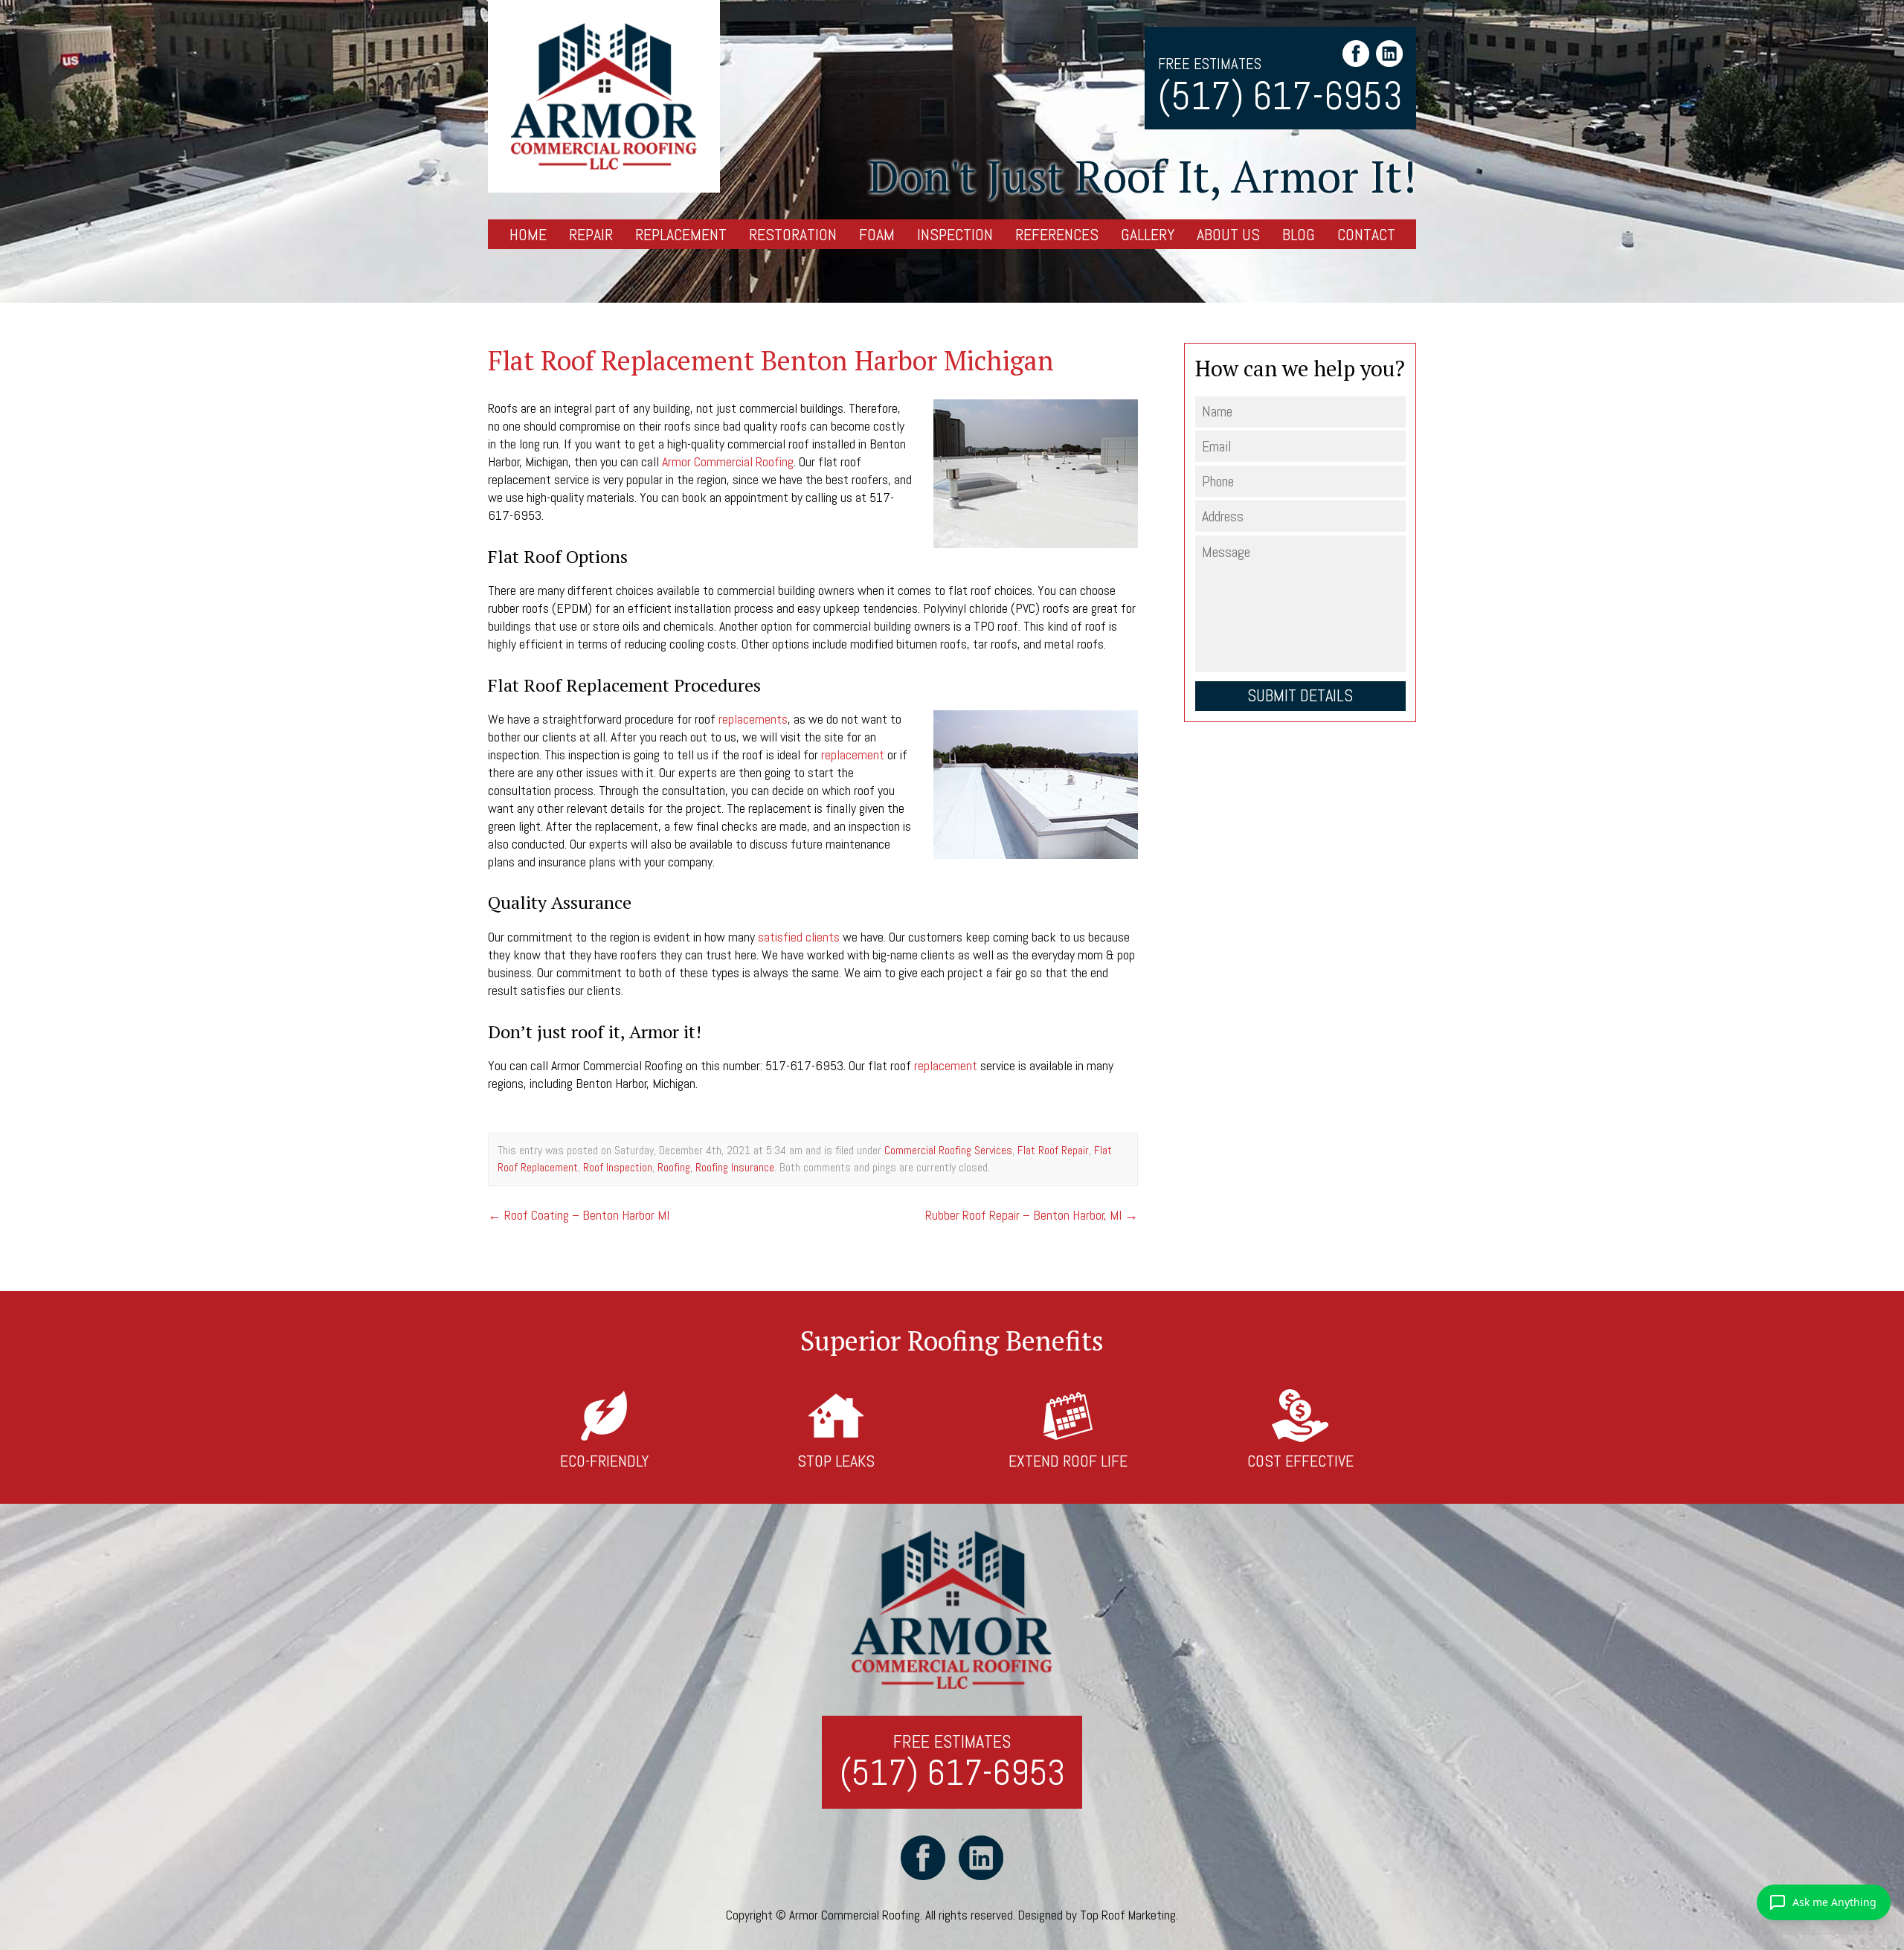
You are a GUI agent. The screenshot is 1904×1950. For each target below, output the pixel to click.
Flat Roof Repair (1053, 1150)
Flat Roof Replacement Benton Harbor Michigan (771, 360)
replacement (853, 754)
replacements (753, 719)
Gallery (1148, 234)
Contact (1366, 234)
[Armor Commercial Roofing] (604, 96)
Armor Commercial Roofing (728, 461)
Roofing (674, 1167)
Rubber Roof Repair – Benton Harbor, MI (1032, 1215)
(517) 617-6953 (1280, 97)
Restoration (793, 234)
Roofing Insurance (735, 1167)
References (1057, 234)
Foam (877, 234)
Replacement (681, 234)
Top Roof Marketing (1128, 1915)
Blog (1299, 234)
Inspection (955, 234)
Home (528, 234)
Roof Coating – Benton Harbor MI (579, 1215)
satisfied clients (799, 937)
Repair (591, 234)
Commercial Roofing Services (948, 1150)
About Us (1228, 234)
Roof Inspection (618, 1167)
